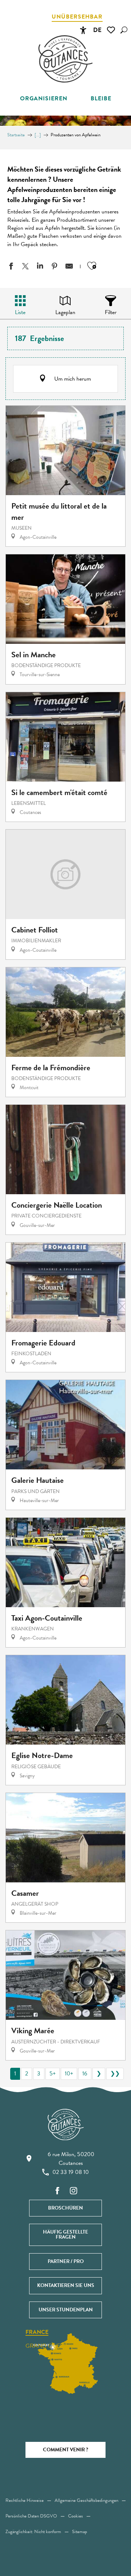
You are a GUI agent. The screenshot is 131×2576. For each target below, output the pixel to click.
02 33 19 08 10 (71, 2172)
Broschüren (65, 2208)
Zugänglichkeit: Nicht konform (33, 2532)
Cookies (76, 2516)
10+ (69, 2074)
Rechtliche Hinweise (25, 2500)
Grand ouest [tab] (46, 2346)
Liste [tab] (20, 312)
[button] (124, 30)
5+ (53, 2074)
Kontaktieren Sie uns (66, 2285)
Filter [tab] (111, 312)
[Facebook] (57, 2191)
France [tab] (37, 2332)
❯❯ (115, 2074)
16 (85, 2074)
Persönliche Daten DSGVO (31, 2516)
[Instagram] (74, 2191)
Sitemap (80, 2532)
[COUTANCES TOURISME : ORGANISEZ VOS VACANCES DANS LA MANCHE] (65, 59)
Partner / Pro (66, 2261)
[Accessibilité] (83, 30)
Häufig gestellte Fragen (65, 2234)
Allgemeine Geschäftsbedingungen (86, 2500)
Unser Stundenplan (66, 2310)
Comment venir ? (65, 2450)
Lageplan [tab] (65, 312)
